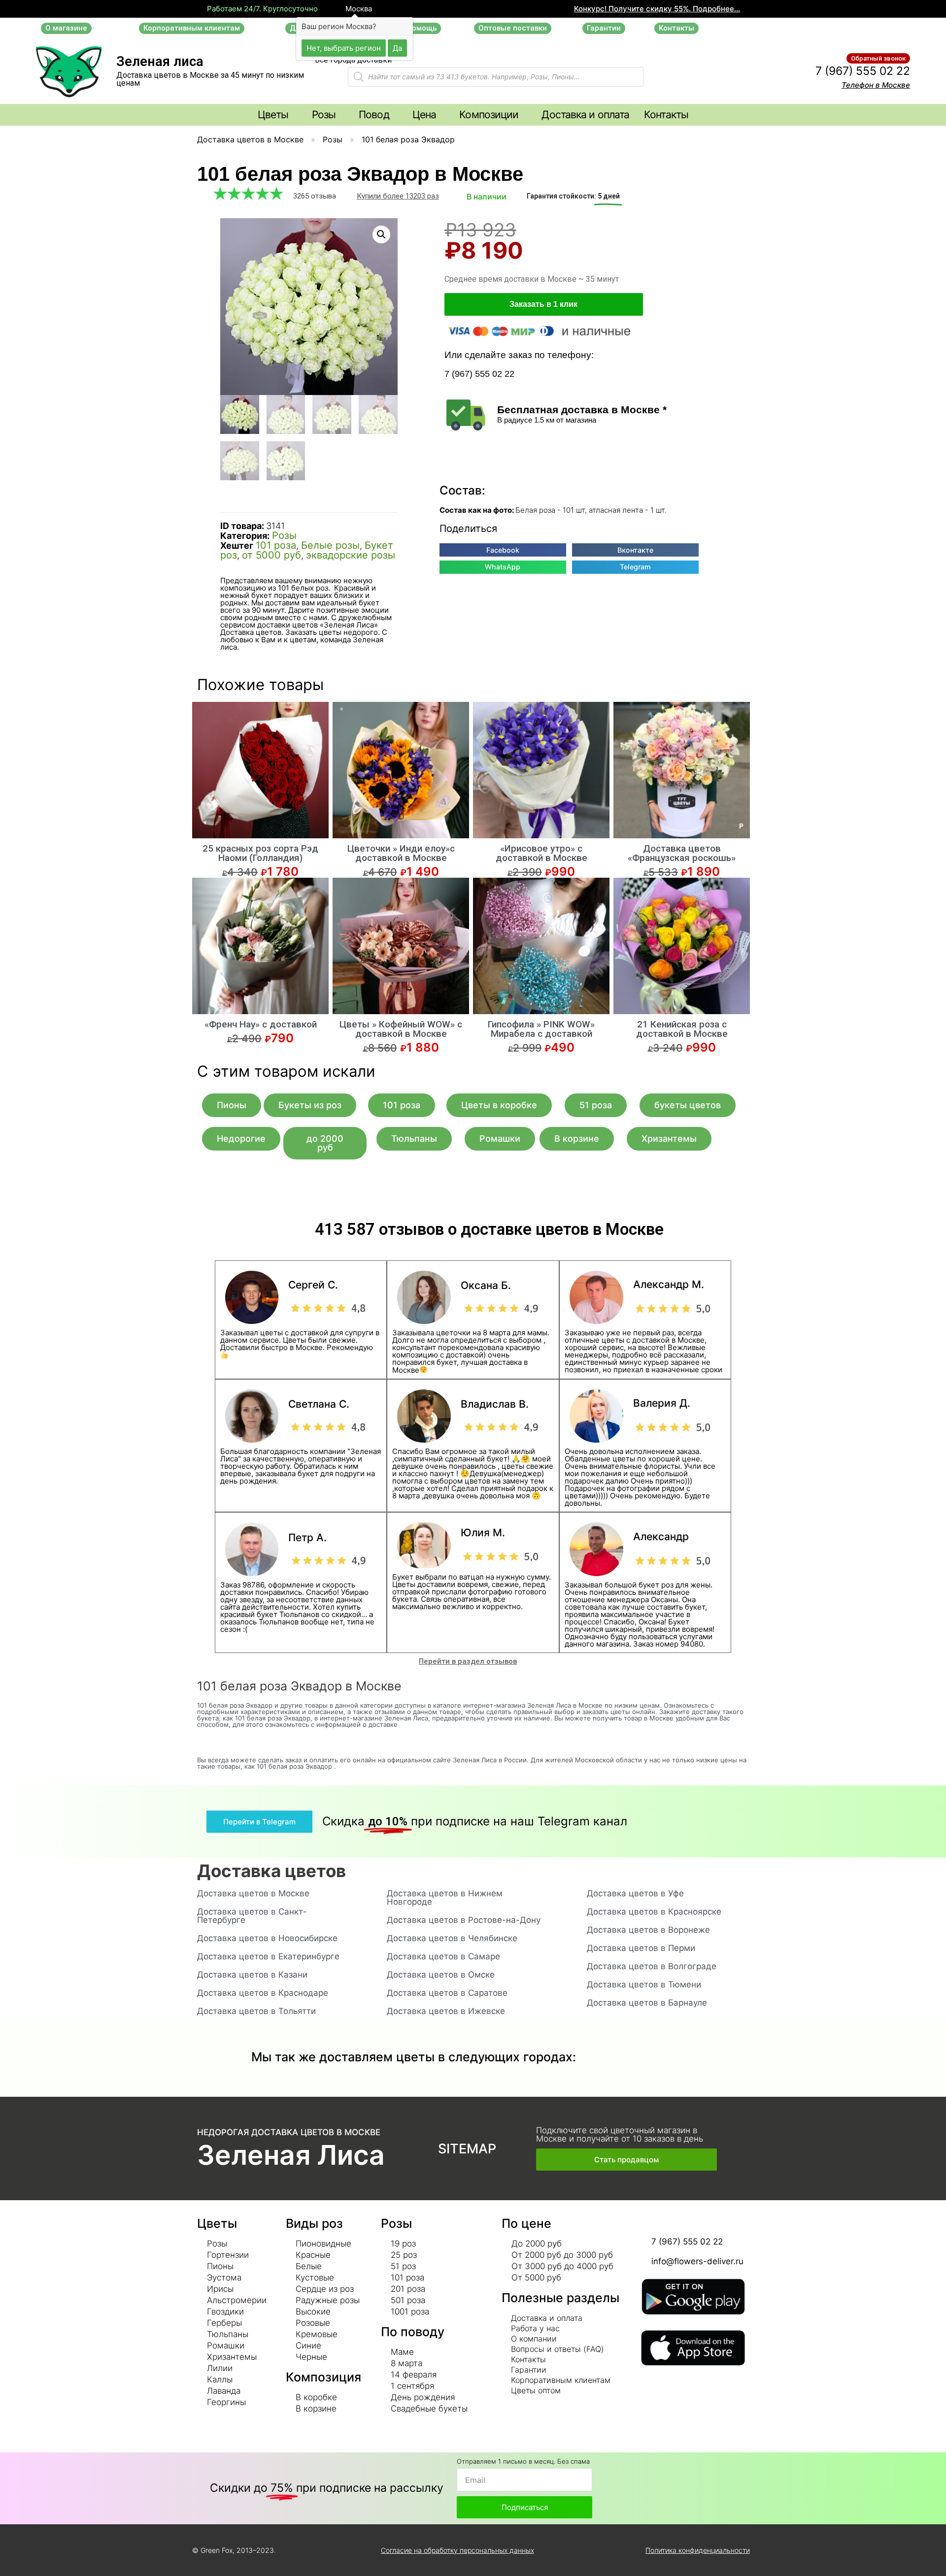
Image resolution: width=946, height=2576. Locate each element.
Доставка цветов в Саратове (447, 1993)
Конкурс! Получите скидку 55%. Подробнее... (657, 9)
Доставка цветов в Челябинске (452, 1938)
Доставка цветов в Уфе (635, 1893)
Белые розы (330, 545)
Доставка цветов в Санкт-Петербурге (252, 1916)
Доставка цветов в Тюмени (644, 1984)
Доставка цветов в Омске (441, 1975)
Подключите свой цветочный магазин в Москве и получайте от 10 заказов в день (620, 2134)
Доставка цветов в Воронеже (648, 1930)
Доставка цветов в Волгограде (652, 1966)
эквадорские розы (351, 555)
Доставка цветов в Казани (252, 1975)
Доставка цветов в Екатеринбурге (268, 1956)
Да (397, 48)
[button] (66, 28)
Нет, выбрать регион (344, 48)
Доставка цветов (271, 1871)
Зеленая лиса (160, 62)
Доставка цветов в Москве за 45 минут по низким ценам (210, 79)
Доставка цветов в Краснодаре (263, 1993)
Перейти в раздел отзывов (468, 1661)
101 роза (276, 545)
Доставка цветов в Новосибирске (267, 1938)
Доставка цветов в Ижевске (446, 2011)
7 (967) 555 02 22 (863, 71)
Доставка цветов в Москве (250, 139)
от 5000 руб (271, 555)
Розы (333, 139)
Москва (358, 9)
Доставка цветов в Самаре (443, 1956)
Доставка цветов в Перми (641, 1948)
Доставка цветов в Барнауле (647, 2003)
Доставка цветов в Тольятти (256, 2011)
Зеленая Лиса (291, 2155)
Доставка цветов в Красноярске (654, 1912)
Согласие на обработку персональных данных (457, 2550)
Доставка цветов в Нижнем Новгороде (445, 1898)
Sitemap (467, 2149)
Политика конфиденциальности (698, 2550)
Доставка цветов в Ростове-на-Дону (464, 1920)
